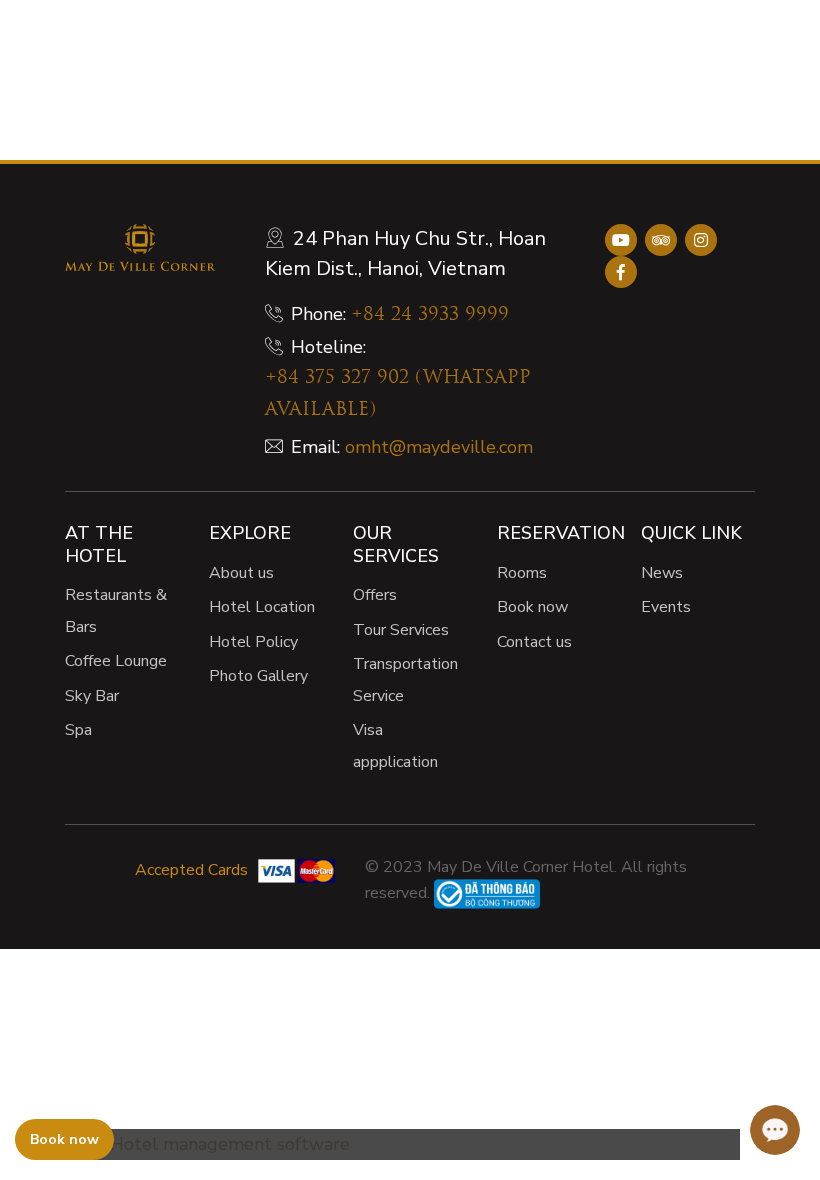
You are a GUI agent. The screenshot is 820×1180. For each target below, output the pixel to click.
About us (241, 573)
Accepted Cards (191, 870)
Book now (532, 607)
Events (666, 607)
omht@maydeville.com (439, 447)
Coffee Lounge (116, 661)
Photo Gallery (258, 676)
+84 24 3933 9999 (430, 315)
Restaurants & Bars (116, 611)
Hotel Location (262, 607)
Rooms (522, 573)
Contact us (534, 642)
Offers (375, 595)
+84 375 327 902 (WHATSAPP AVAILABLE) (398, 394)
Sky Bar (92, 696)
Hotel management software (230, 1144)
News (662, 573)
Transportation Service (405, 680)
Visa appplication (395, 746)
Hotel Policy (253, 642)
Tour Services (401, 630)
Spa (78, 730)
